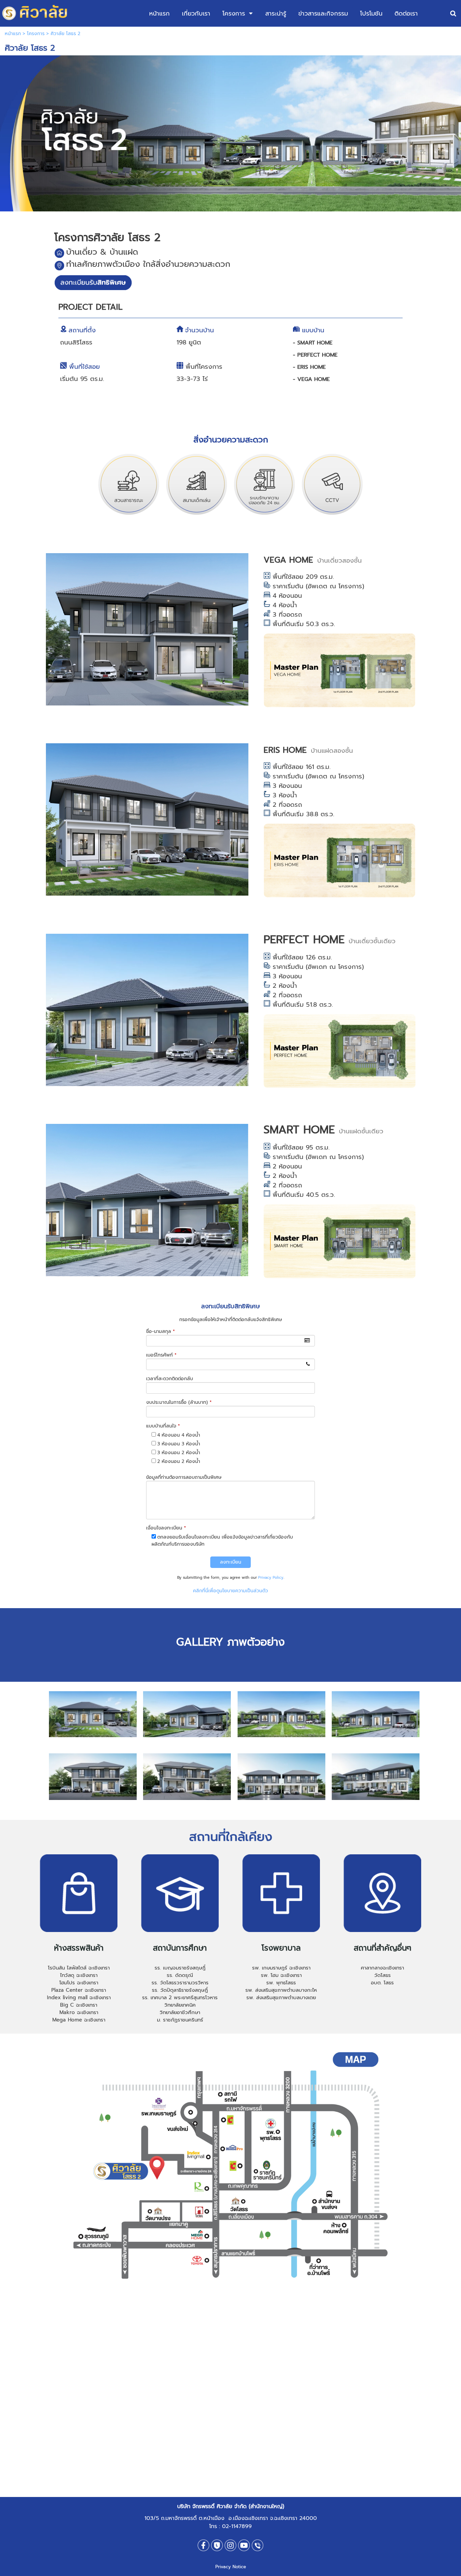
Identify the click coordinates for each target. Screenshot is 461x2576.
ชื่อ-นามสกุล (160, 1331)
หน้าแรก (13, 34)
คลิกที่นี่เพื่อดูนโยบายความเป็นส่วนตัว (231, 1591)
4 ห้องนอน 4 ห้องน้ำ (179, 1435)
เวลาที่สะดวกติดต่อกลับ (170, 1379)
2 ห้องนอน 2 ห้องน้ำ (179, 1461)
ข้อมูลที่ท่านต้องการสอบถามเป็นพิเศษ (184, 1477)
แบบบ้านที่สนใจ (163, 1426)
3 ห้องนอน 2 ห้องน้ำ (179, 1453)
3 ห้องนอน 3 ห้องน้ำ (179, 1444)
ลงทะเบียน (231, 1562)
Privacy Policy (271, 1578)
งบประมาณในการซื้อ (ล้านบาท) (179, 1402)
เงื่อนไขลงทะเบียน (166, 1528)
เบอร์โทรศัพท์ (161, 1355)
